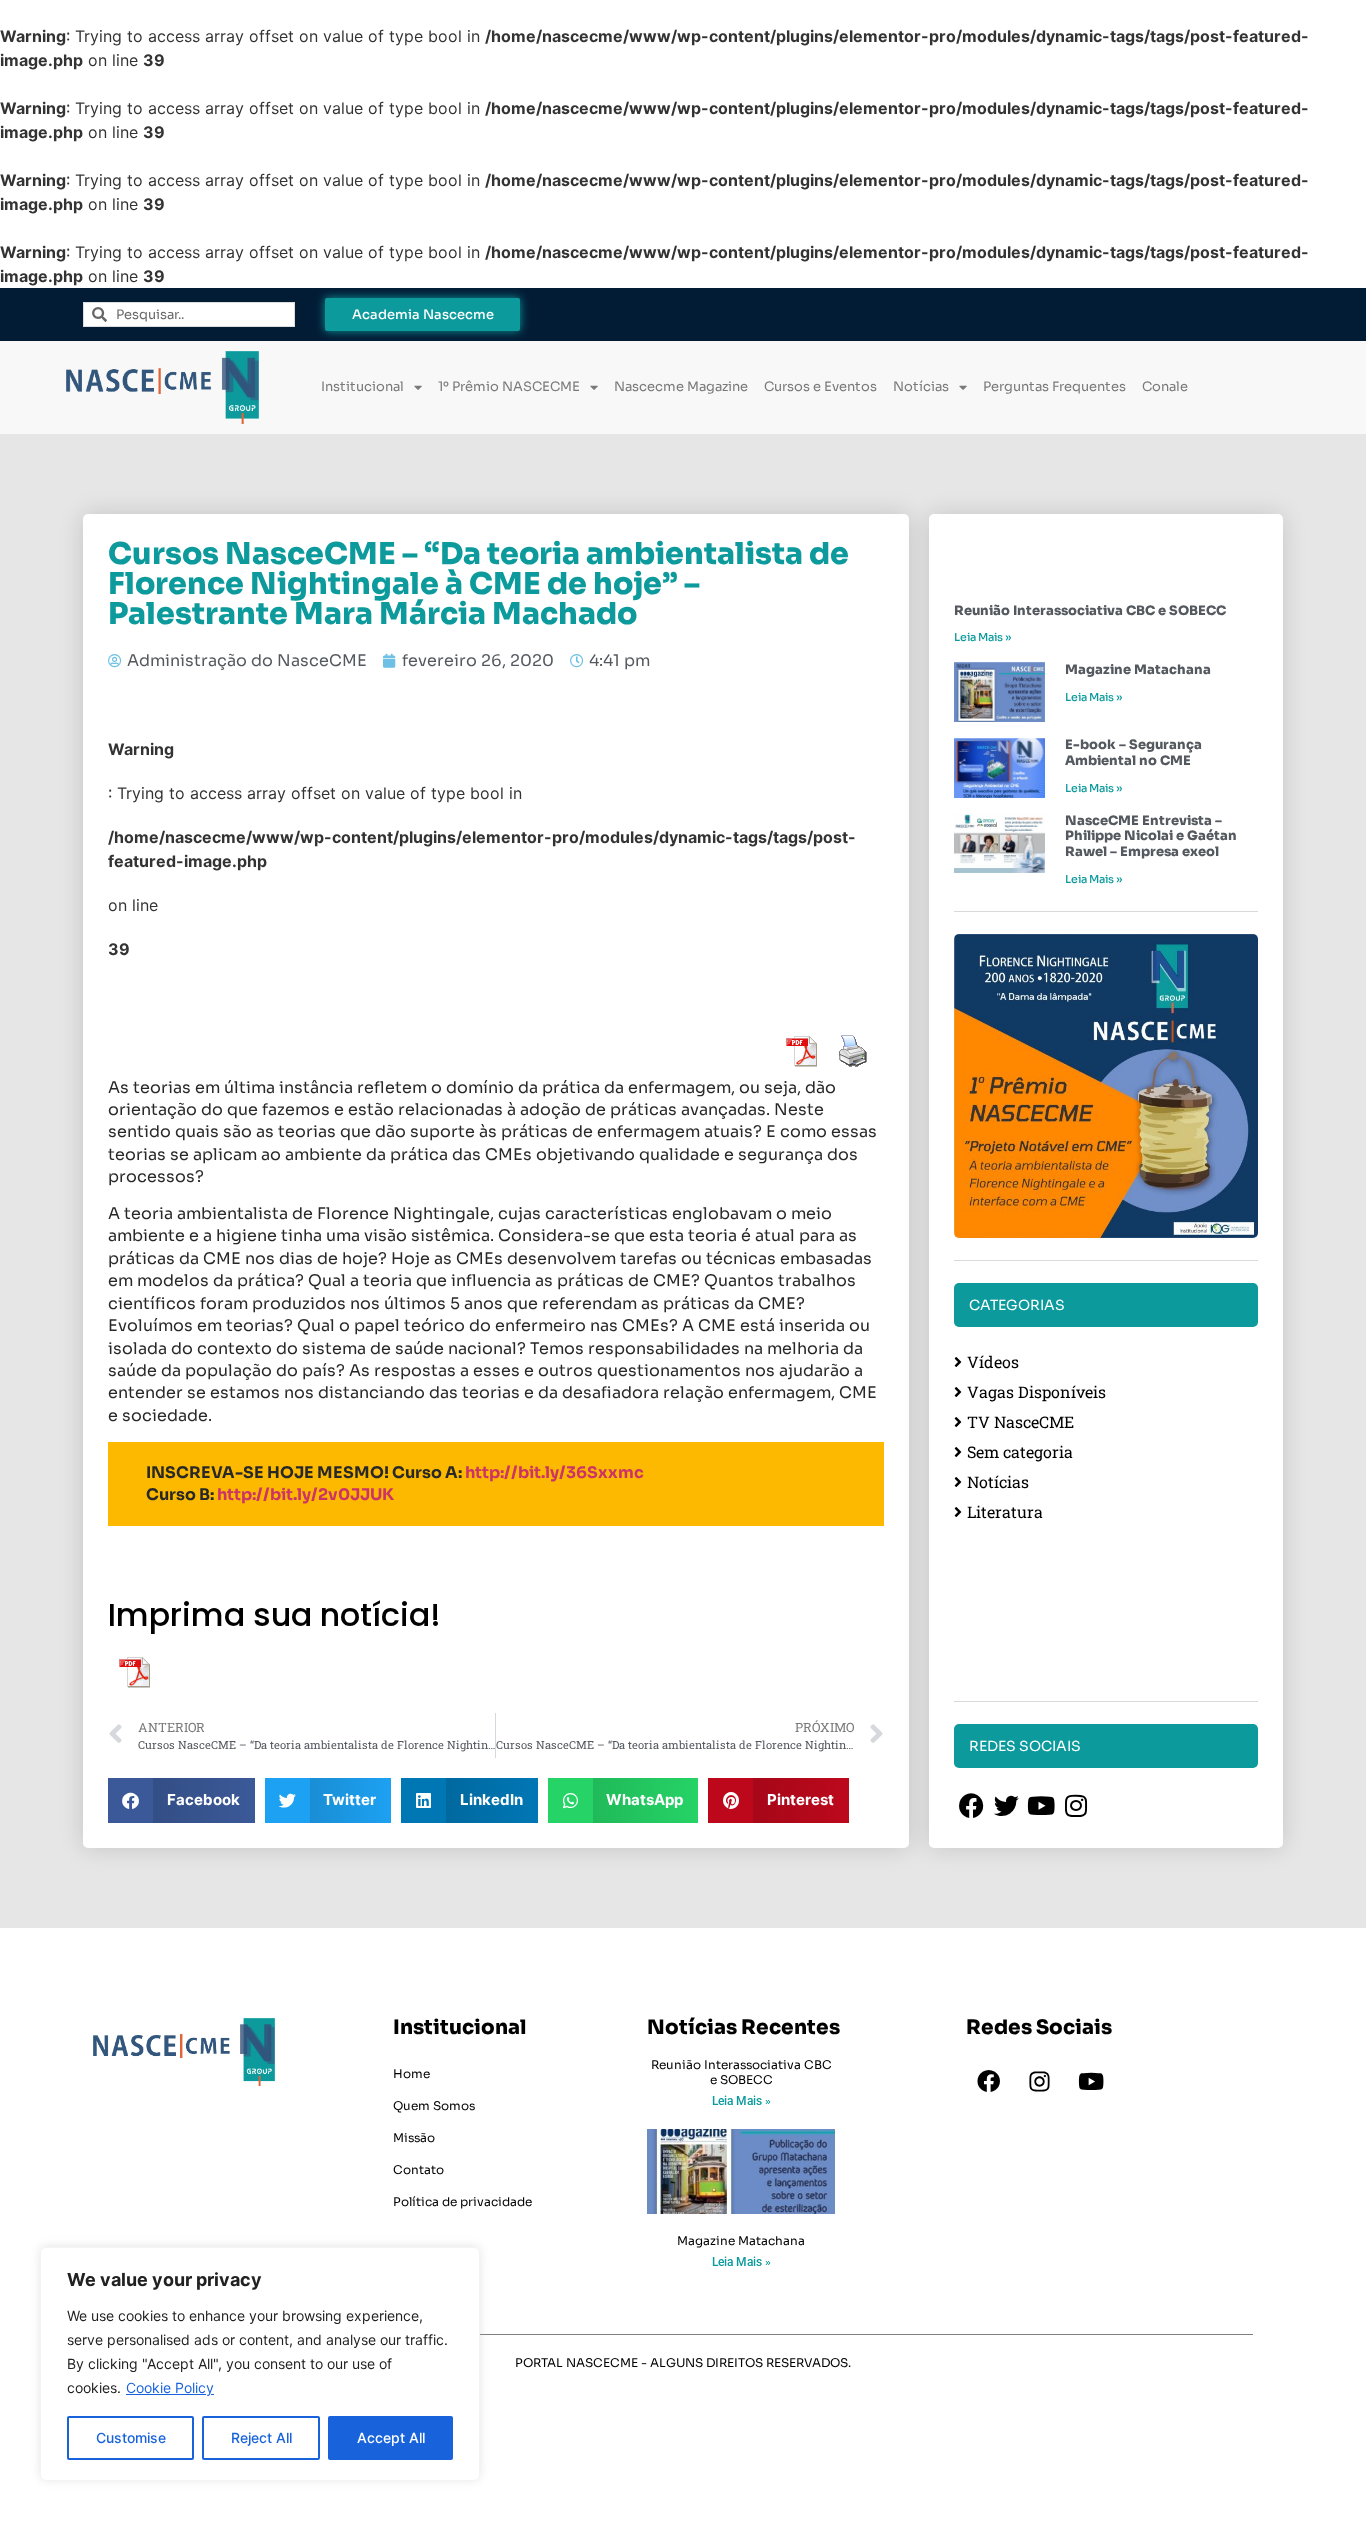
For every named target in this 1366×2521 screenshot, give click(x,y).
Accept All (391, 2437)
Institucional (362, 386)
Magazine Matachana (1138, 669)
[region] (260, 2364)
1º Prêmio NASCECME (509, 386)
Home (411, 2073)
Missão (414, 2137)
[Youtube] (1091, 2081)
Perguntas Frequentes (1054, 386)
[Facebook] (989, 2081)
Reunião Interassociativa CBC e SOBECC (1090, 610)
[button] (181, 1800)
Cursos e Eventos (820, 386)
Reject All (261, 2437)
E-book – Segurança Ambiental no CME (1133, 752)
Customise (131, 2437)
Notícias (921, 386)
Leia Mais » (982, 637)
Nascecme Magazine (681, 386)
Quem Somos (434, 2105)
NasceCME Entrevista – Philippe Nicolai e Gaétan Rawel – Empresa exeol (1151, 836)
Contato (418, 2169)
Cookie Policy (170, 2387)
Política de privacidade (462, 2201)
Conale (1165, 386)
